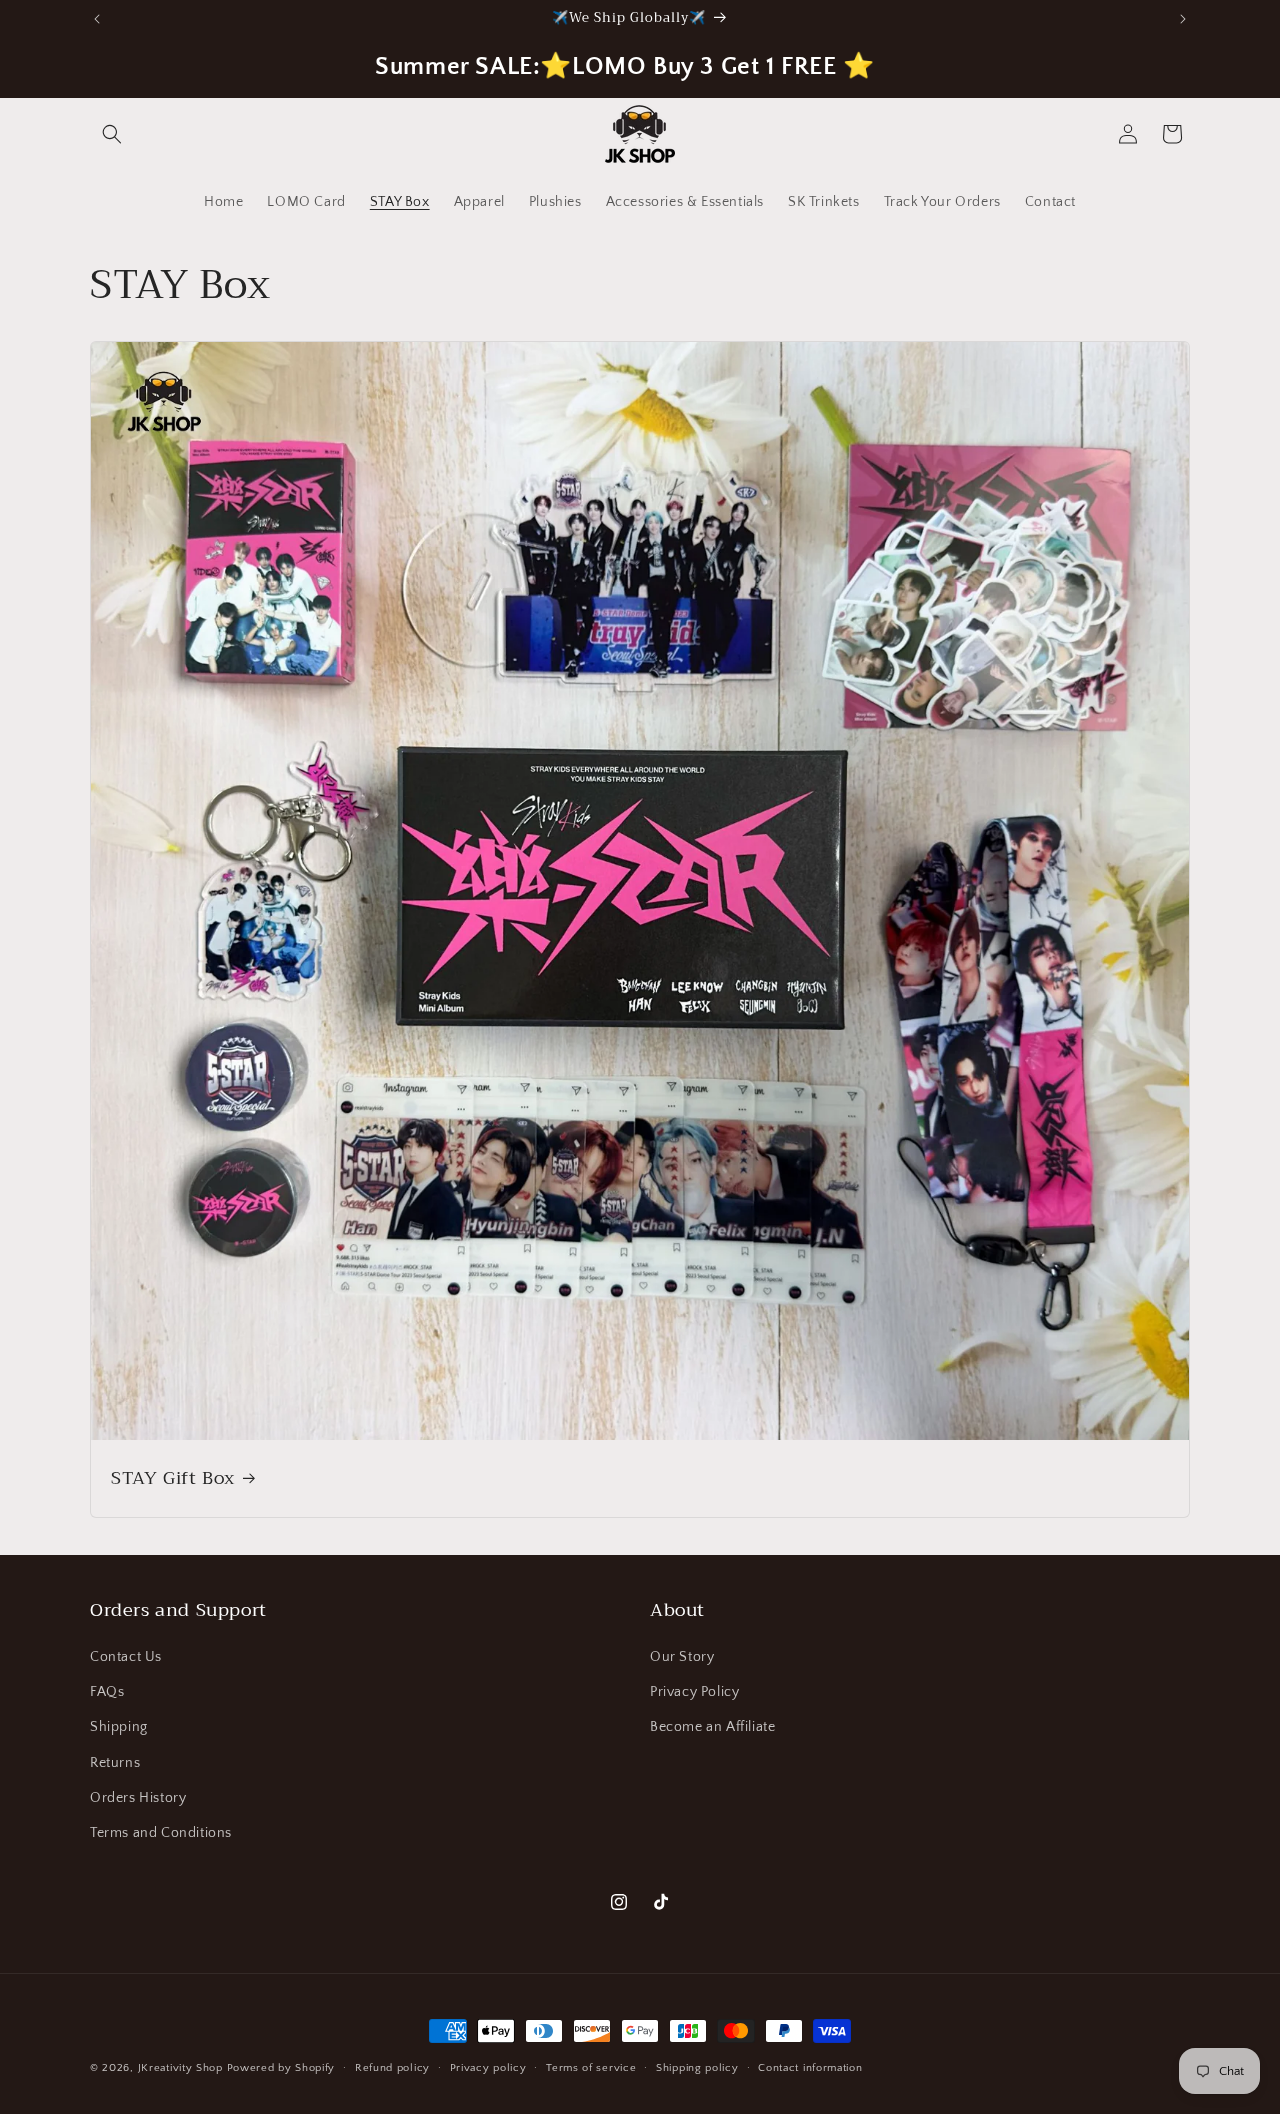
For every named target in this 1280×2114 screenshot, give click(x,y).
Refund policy (392, 2068)
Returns (115, 1763)
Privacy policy (488, 2068)
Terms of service (591, 2068)
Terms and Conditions (161, 1833)
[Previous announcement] (97, 19)
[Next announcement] (1183, 19)
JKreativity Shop (180, 2068)
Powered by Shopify (281, 2068)
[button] (112, 134)
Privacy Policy (694, 1692)
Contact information (810, 2068)
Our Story (682, 1657)
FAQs (107, 1692)
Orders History (138, 1798)
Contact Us (126, 1657)
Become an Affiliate (712, 1727)
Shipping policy (697, 2068)
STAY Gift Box (173, 1478)
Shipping (119, 1727)
